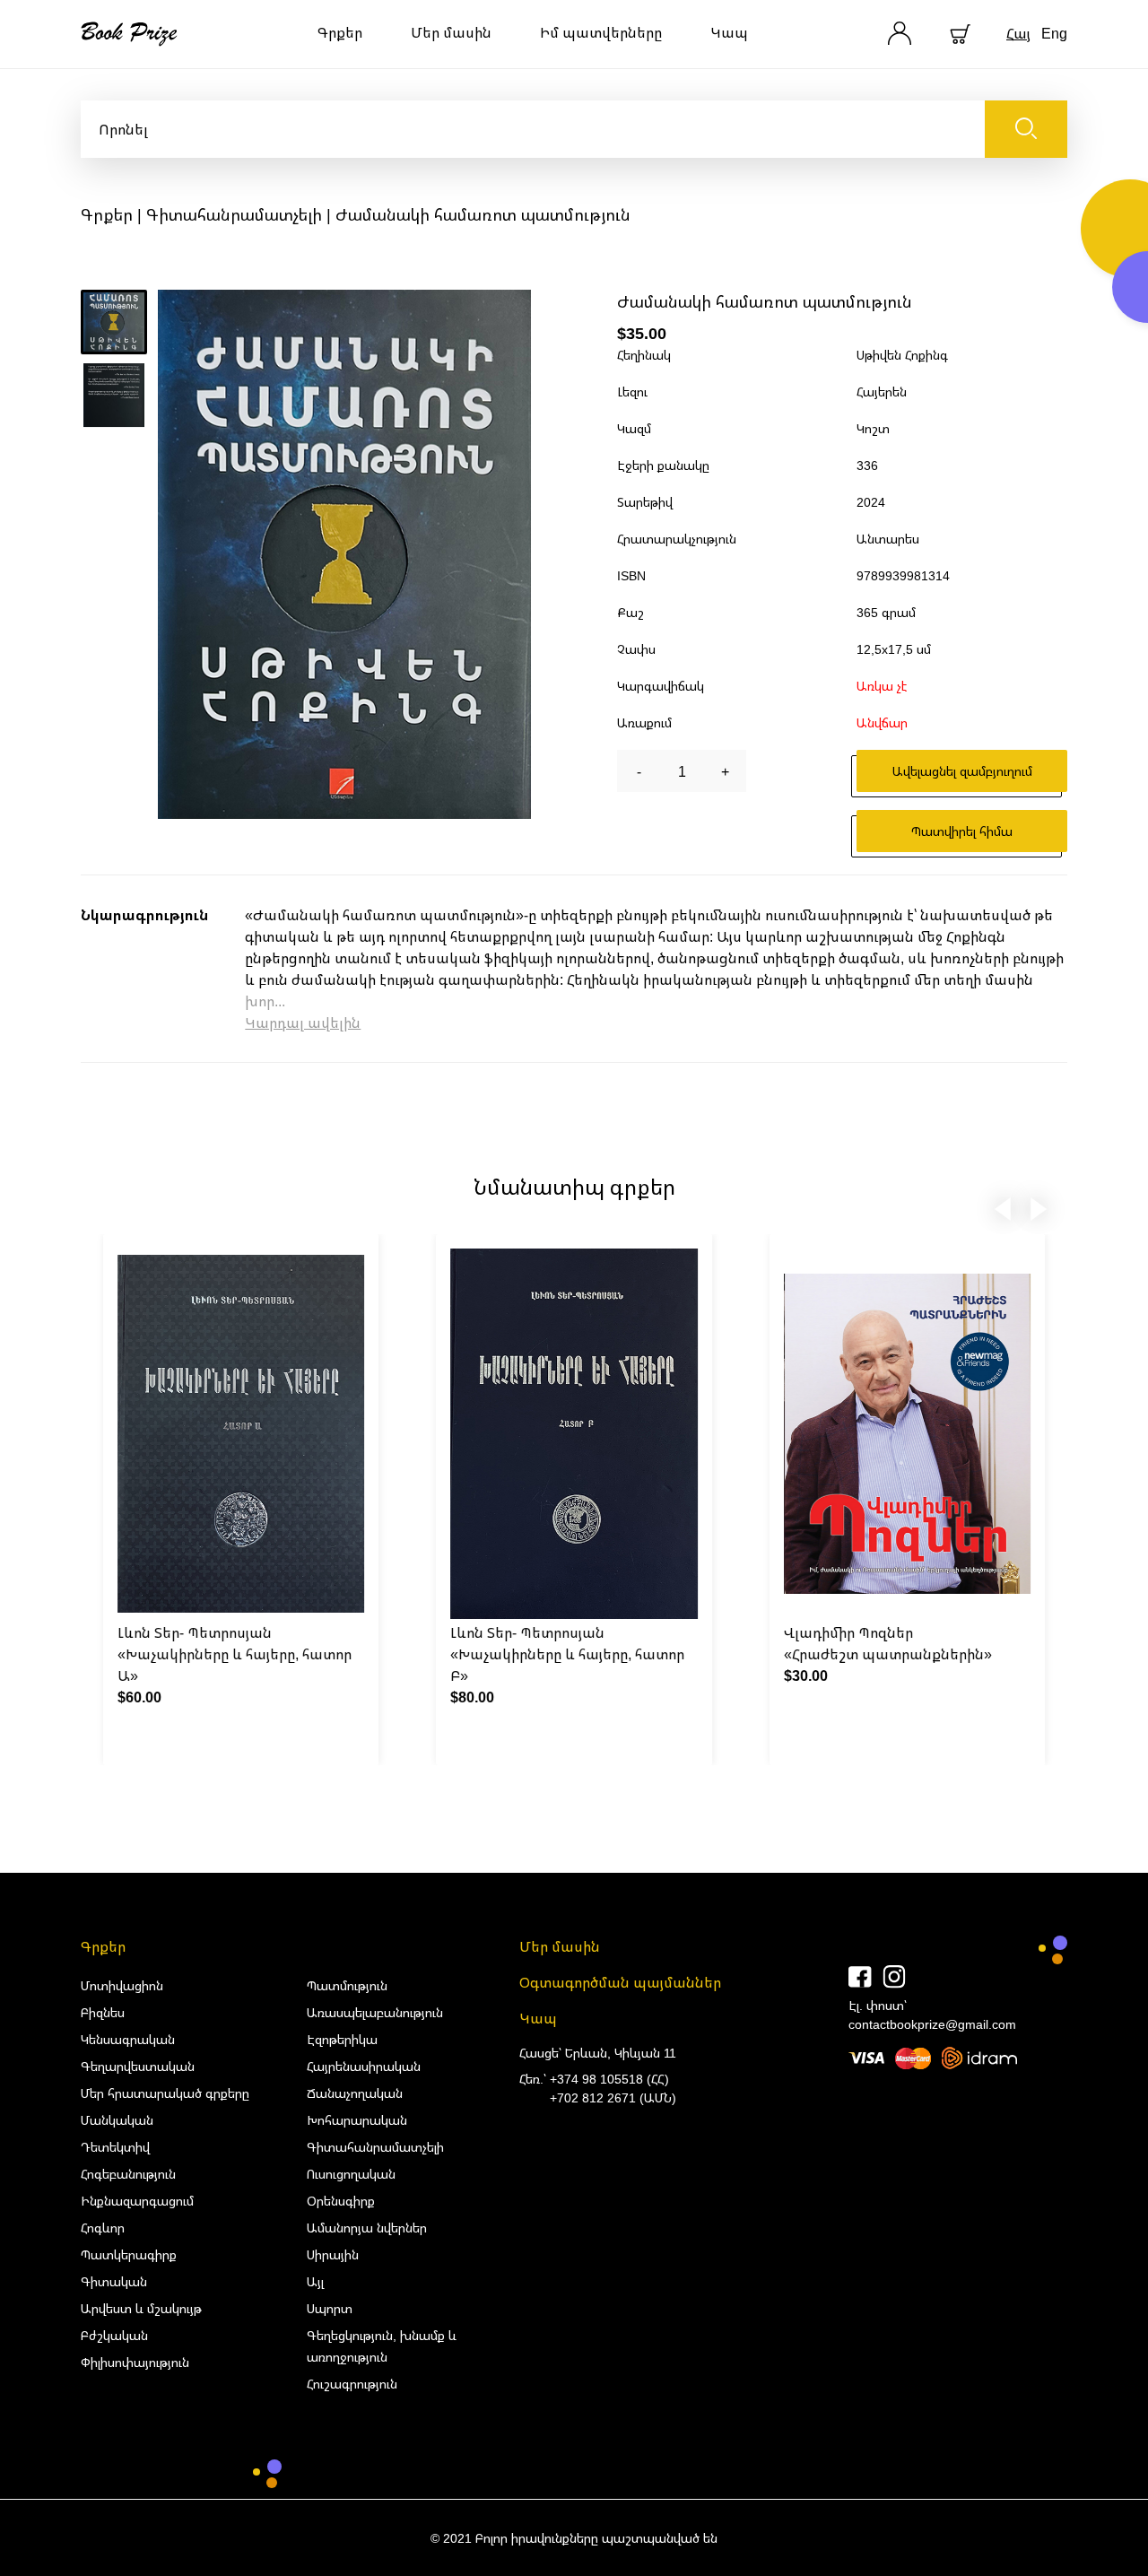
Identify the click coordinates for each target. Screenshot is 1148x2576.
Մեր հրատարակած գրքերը (165, 2093)
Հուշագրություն (352, 2384)
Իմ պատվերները (601, 32)
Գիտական (114, 2281)
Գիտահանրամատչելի (234, 214)
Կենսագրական (128, 2039)
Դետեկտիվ (115, 2147)
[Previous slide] (1003, 1205)
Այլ (315, 2281)
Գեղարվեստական (138, 2066)
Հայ (1018, 33)
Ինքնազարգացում (137, 2201)
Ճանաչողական (355, 2093)
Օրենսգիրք (341, 2201)
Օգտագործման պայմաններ (620, 1982)
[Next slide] (1039, 1205)
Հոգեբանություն (128, 2174)
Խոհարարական (357, 2120)
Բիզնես (103, 2012)
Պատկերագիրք (129, 2254)
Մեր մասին (451, 32)
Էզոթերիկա (342, 2039)
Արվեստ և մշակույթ (141, 2308)
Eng (1054, 33)
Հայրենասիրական (364, 2066)
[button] (114, 322)
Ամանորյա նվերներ (367, 2228)
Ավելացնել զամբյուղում (962, 771)
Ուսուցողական (351, 2174)
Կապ (729, 32)
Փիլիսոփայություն (135, 2362)
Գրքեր (340, 32)
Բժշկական (114, 2335)
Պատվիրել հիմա (962, 831)
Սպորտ (330, 2308)
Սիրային (333, 2254)
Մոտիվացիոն (122, 1985)
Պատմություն (347, 1985)
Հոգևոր (103, 2228)
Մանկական (117, 2120)
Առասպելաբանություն (375, 2012)
